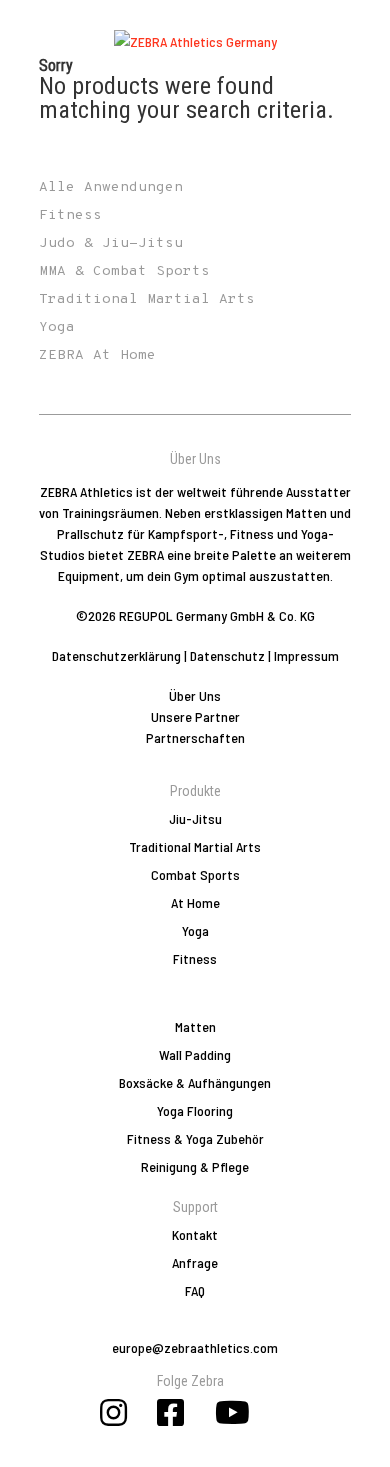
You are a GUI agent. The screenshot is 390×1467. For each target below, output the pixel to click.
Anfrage (195, 1262)
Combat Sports (195, 874)
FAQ (195, 1290)
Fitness (195, 958)
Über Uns (195, 695)
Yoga (195, 930)
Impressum (306, 655)
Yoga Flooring (195, 1110)
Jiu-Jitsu (195, 818)
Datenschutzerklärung (116, 655)
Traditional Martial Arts (195, 846)
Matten (195, 1026)
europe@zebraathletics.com (195, 1347)
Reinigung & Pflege (195, 1166)
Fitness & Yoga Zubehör (195, 1138)
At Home (195, 902)
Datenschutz (227, 655)
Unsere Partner (195, 716)
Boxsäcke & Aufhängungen (195, 1082)
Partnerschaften (195, 737)
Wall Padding (195, 1054)
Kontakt (195, 1234)
